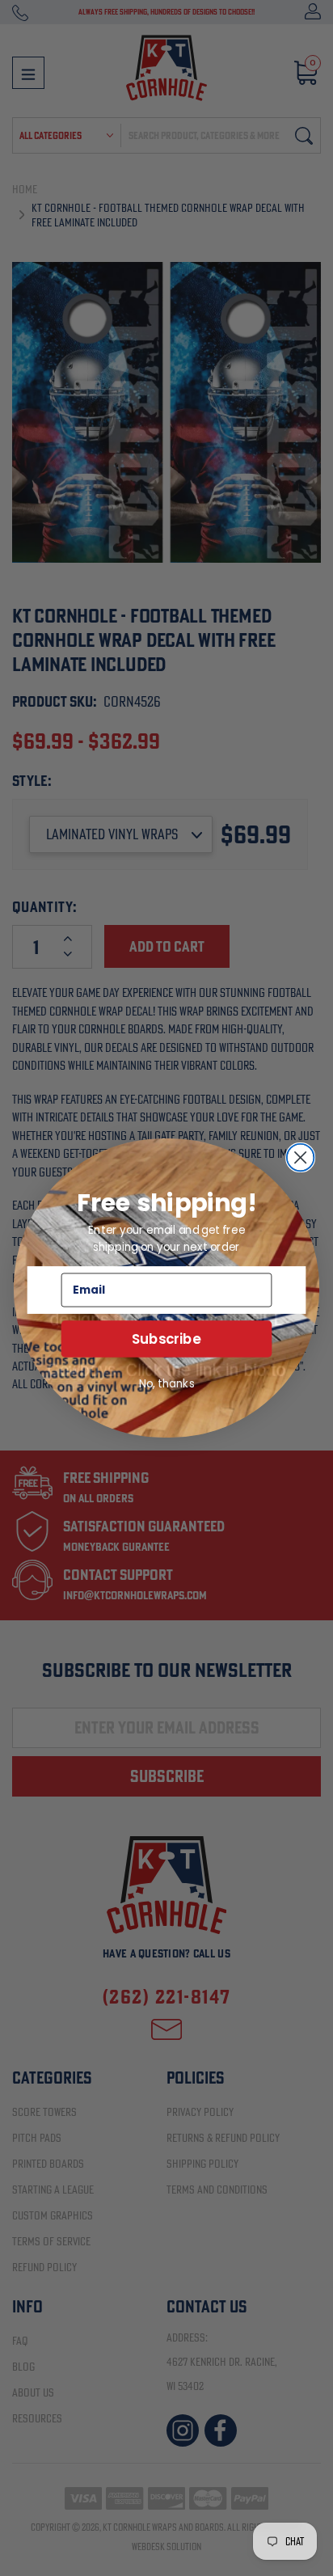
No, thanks (167, 1383)
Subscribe (166, 1339)
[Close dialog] (301, 1158)
